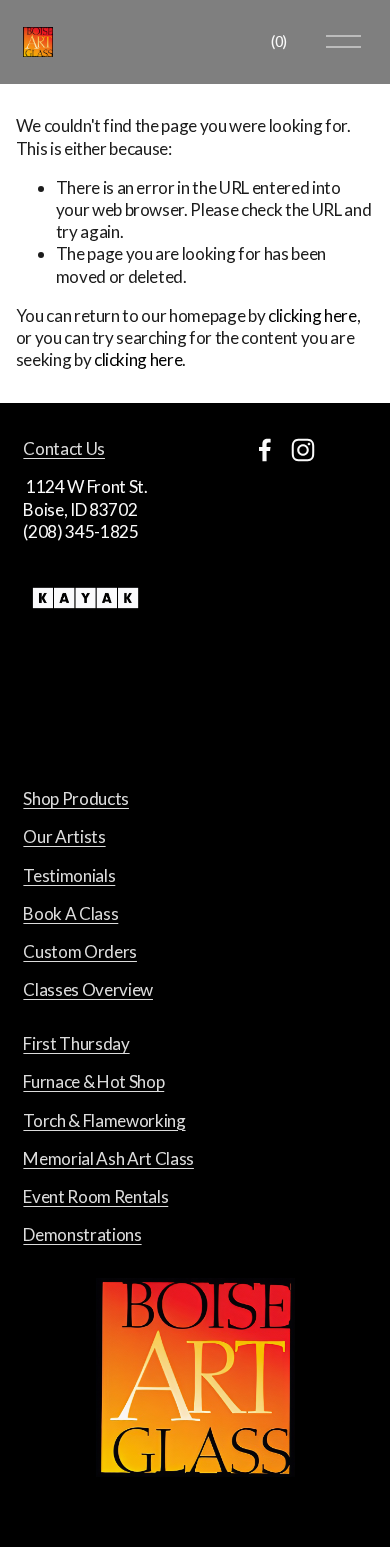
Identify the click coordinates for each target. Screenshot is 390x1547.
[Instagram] (303, 450)
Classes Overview (88, 989)
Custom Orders (80, 951)
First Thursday (76, 1043)
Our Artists (64, 836)
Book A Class (70, 913)
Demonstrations (82, 1234)
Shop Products (76, 798)
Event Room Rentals (95, 1196)
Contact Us (64, 448)
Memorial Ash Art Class (108, 1158)
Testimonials (69, 875)
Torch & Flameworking (104, 1120)
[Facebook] (265, 450)
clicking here (312, 315)
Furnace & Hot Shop (93, 1081)
